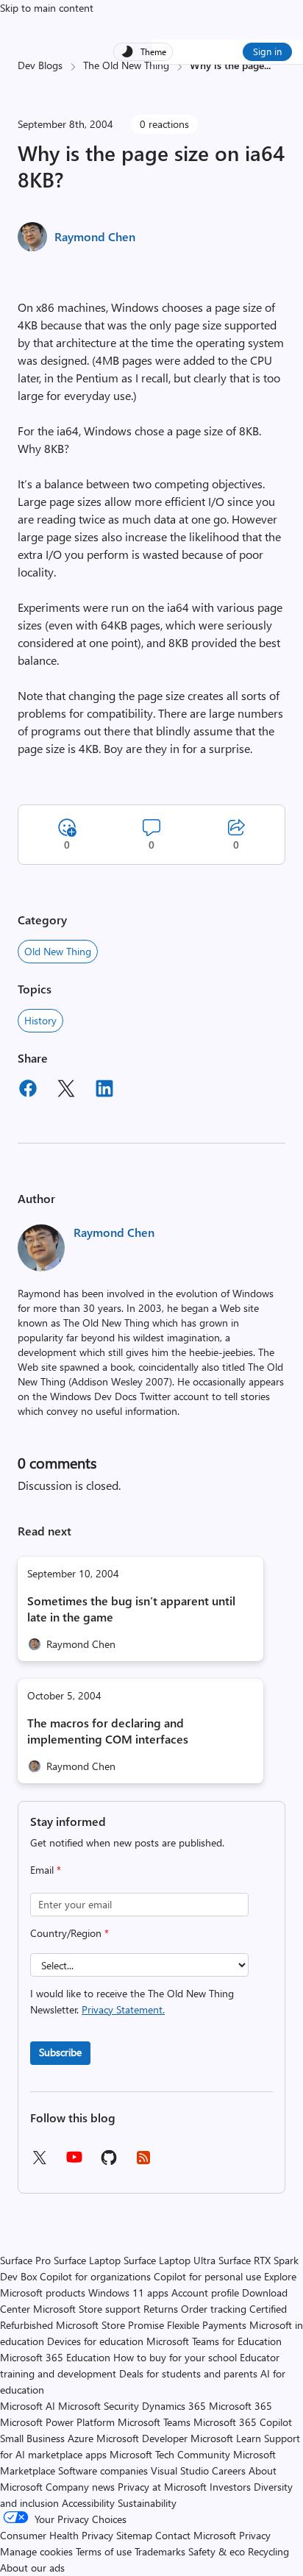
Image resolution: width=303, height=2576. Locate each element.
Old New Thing (58, 951)
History (40, 1020)
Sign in (267, 51)
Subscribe (60, 2052)
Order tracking (214, 2309)
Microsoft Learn (226, 2438)
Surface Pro (25, 2260)
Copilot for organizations (95, 2276)
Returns (161, 2309)
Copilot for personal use (207, 2276)
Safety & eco (217, 2551)
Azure (81, 2438)
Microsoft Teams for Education (214, 2341)
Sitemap (134, 2535)
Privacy (255, 2535)
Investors (230, 2487)
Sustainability (147, 2503)
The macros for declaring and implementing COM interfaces (108, 1731)
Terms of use (104, 2551)
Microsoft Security (99, 2406)
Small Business (32, 2438)
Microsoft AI (28, 2406)
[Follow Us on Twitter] (39, 2162)
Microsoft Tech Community (170, 2454)
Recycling (268, 2551)
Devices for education (95, 2341)
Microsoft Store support (87, 2309)
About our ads (32, 2568)
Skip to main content (47, 8)
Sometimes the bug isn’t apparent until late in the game (131, 1609)
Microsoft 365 (240, 2406)
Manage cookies (36, 2551)
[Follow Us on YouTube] (74, 2162)
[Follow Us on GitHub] (109, 2162)
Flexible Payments (207, 2325)
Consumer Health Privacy (57, 2535)
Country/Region (69, 1933)
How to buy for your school (175, 2357)
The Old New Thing (126, 65)
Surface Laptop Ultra (170, 2260)
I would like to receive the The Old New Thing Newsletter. (132, 2001)
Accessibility (88, 2503)
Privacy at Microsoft (162, 2487)
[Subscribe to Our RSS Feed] (143, 2162)
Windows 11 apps (128, 2293)
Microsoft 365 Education (55, 2357)
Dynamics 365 (174, 2406)
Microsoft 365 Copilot (243, 2422)
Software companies (103, 2470)
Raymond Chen (95, 236)
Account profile (205, 2293)
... (267, 65)
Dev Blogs (40, 65)
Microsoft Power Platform (57, 2422)
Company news (80, 2487)
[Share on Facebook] (28, 1091)
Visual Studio (180, 2470)
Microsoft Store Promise (110, 2325)
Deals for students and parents (188, 2373)
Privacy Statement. (123, 2009)
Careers (229, 2470)
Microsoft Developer (142, 2438)
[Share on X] (66, 1091)
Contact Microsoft (196, 2535)
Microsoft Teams (154, 2422)
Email (46, 1870)
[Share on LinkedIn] (104, 1091)
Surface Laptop (87, 2260)
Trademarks (160, 2551)
